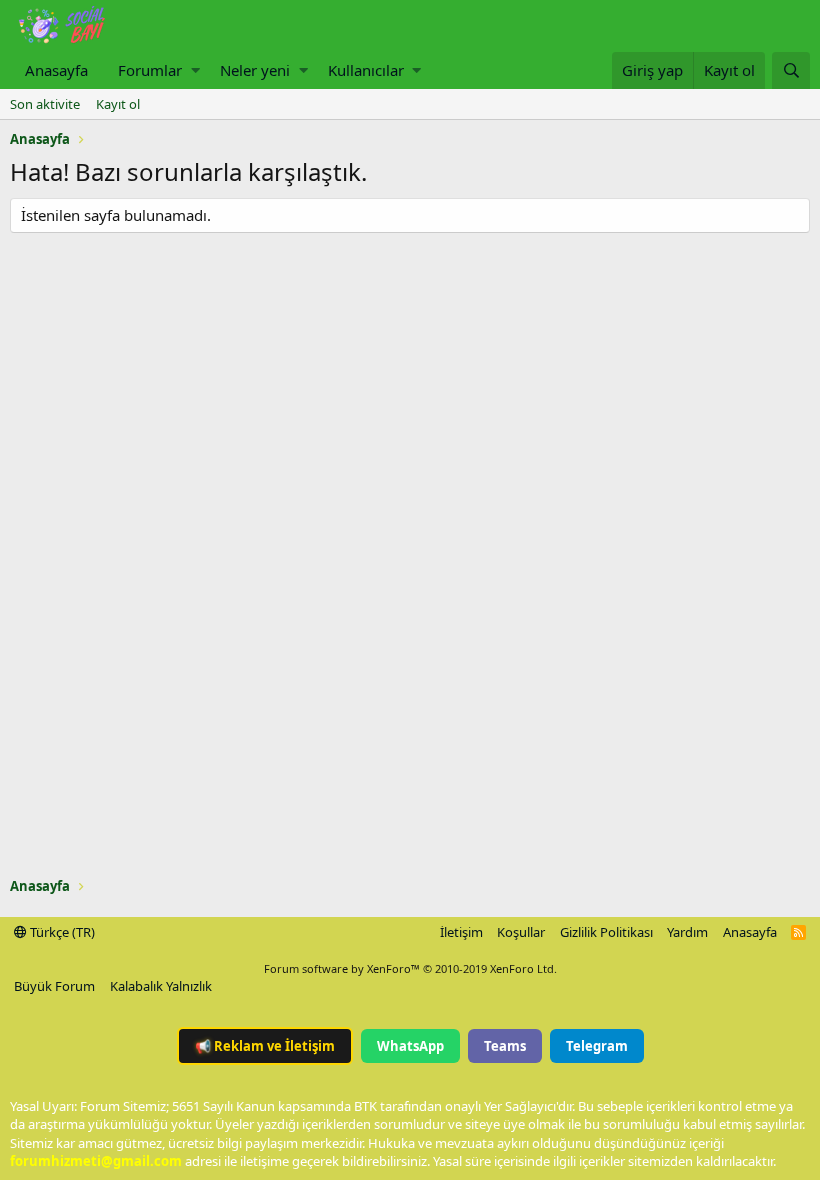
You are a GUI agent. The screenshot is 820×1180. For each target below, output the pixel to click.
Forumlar (150, 70)
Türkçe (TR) (61, 932)
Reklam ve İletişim (265, 1046)
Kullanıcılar (366, 70)
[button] (195, 70)
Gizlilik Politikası (606, 932)
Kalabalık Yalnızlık (161, 986)
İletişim (461, 932)
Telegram (597, 1046)
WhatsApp (410, 1046)
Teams (505, 1046)
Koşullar (521, 932)
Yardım (687, 932)
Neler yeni (255, 70)
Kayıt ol (118, 104)
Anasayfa (56, 70)
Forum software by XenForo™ (410, 968)
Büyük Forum (54, 986)
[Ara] (791, 70)
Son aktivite (45, 104)
